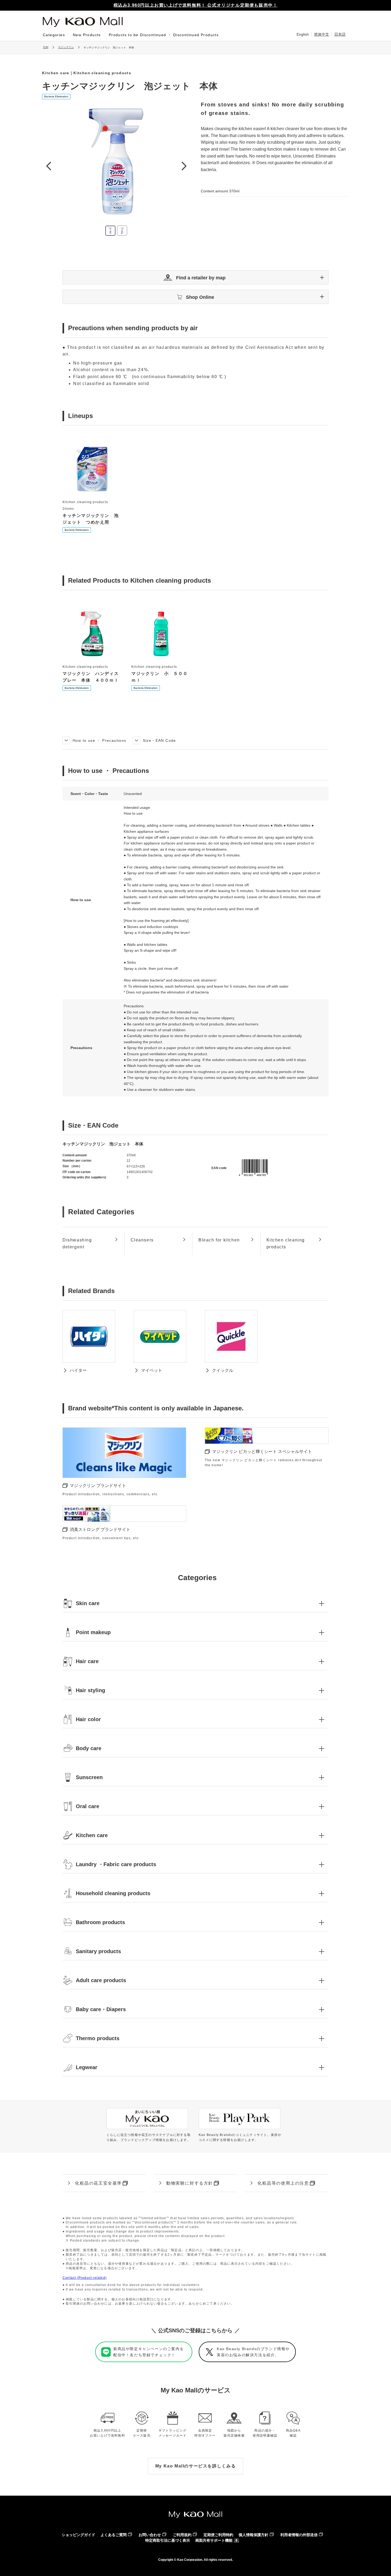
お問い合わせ (150, 2535)
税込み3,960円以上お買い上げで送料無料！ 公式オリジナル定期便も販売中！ (196, 5)
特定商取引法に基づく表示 (168, 2540)
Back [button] (48, 166)
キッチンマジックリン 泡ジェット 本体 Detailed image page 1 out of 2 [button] (110, 231)
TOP (46, 47)
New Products (87, 35)
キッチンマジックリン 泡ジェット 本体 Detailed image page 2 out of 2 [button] (122, 231)
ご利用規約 (182, 2535)
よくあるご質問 (114, 2535)
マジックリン (66, 47)
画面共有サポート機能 (214, 2540)
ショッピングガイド (78, 2535)
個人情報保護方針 (253, 2535)
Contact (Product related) (85, 2278)
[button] (195, 277)
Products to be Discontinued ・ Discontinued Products (164, 35)
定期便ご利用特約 (218, 2535)
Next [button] (184, 166)
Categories (54, 35)
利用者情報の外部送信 (299, 2535)
